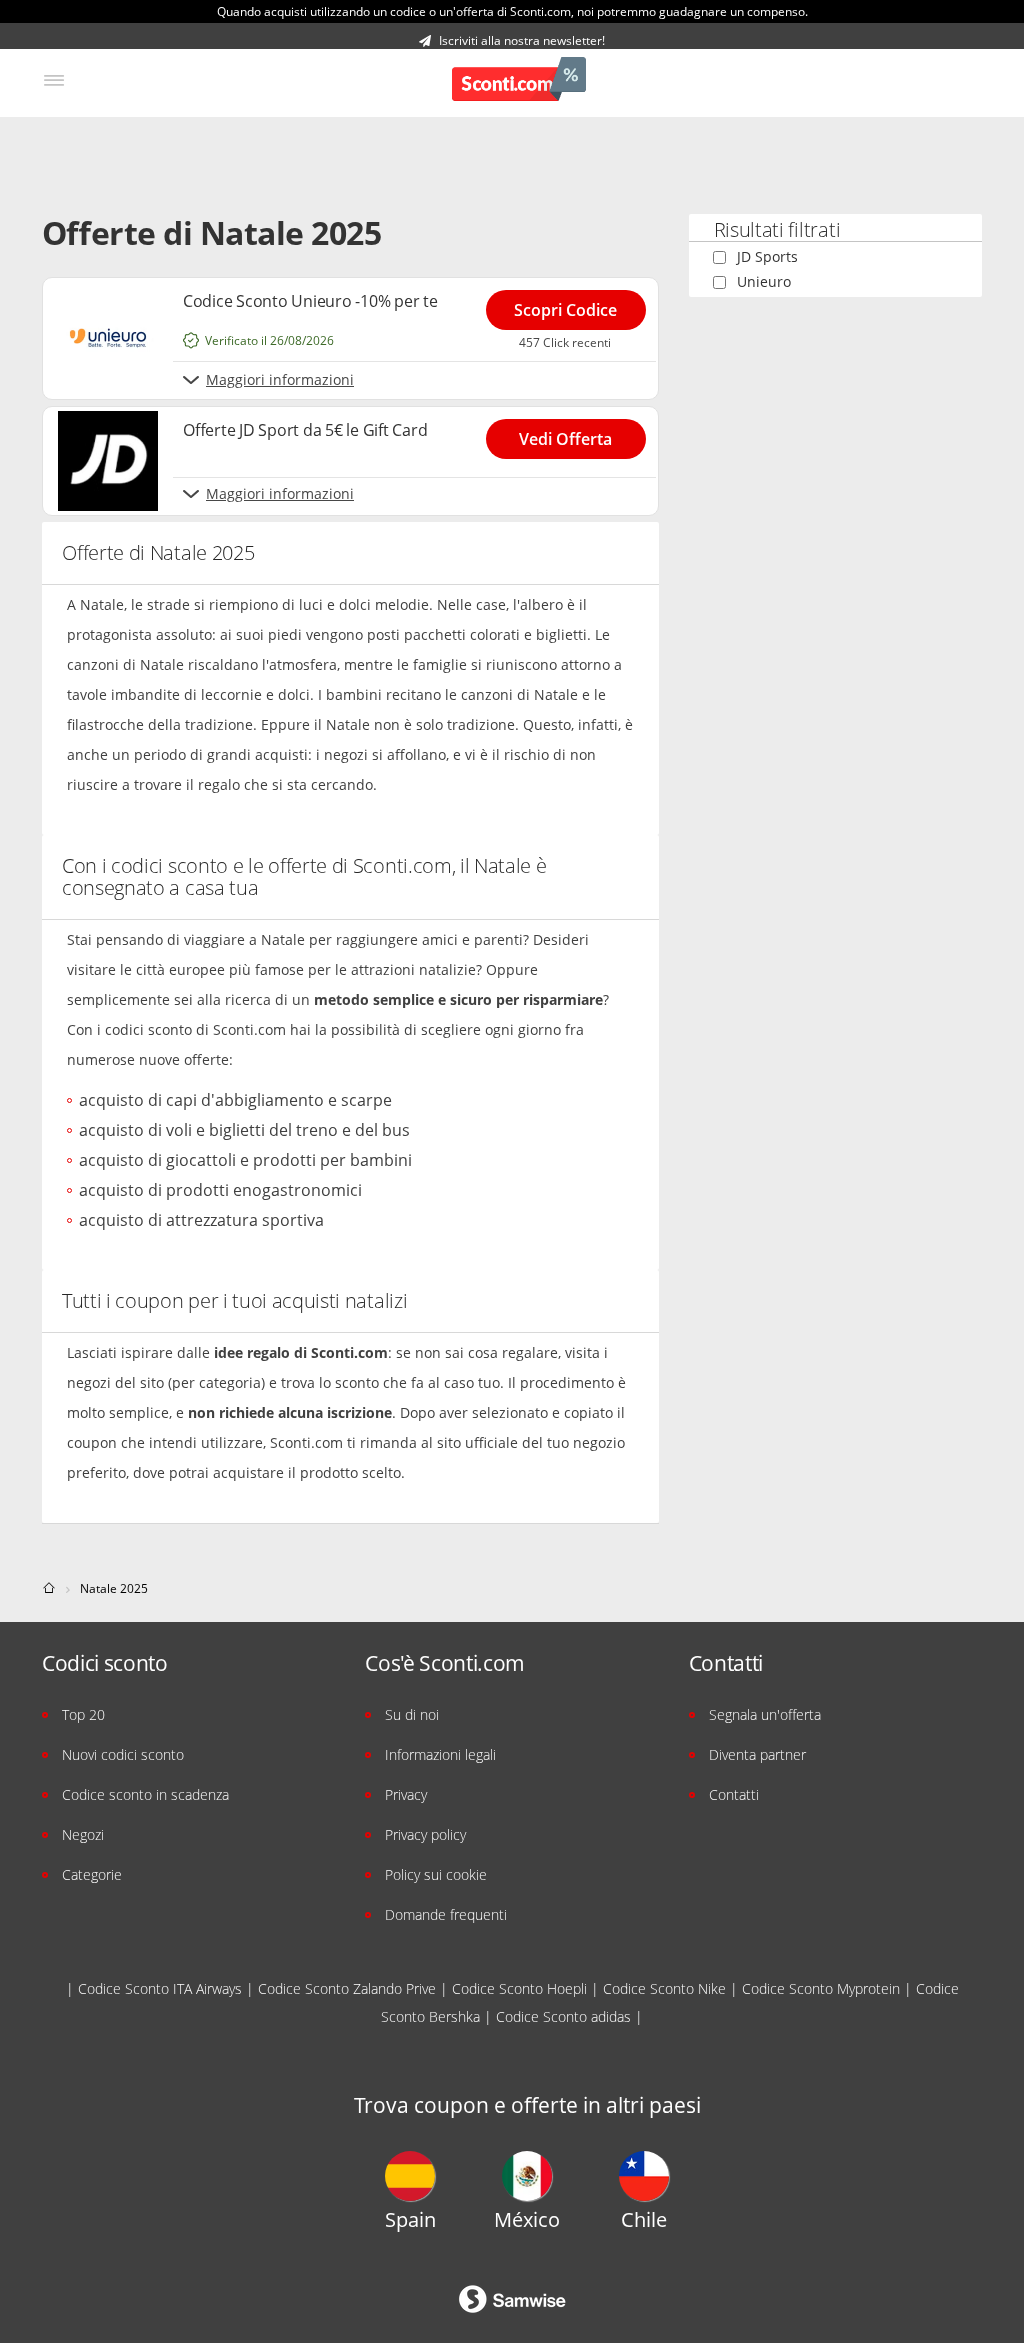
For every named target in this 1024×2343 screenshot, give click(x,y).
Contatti (734, 1794)
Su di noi (412, 1714)
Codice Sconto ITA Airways (160, 1988)
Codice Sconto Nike (664, 1988)
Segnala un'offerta (765, 1714)
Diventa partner (757, 1754)
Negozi (83, 1834)
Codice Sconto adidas (563, 2016)
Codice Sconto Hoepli (519, 1988)
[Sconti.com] (518, 81)
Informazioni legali (440, 1754)
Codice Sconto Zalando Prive (347, 1988)
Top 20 (83, 1714)
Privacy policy (425, 1834)
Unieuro (764, 281)
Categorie (92, 1874)
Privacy (406, 1794)
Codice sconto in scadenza (145, 1794)
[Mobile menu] (54, 80)
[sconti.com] (50, 1588)
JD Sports (767, 256)
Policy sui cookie (436, 1874)
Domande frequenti (446, 1914)
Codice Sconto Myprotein (821, 1988)
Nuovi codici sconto (123, 1754)
